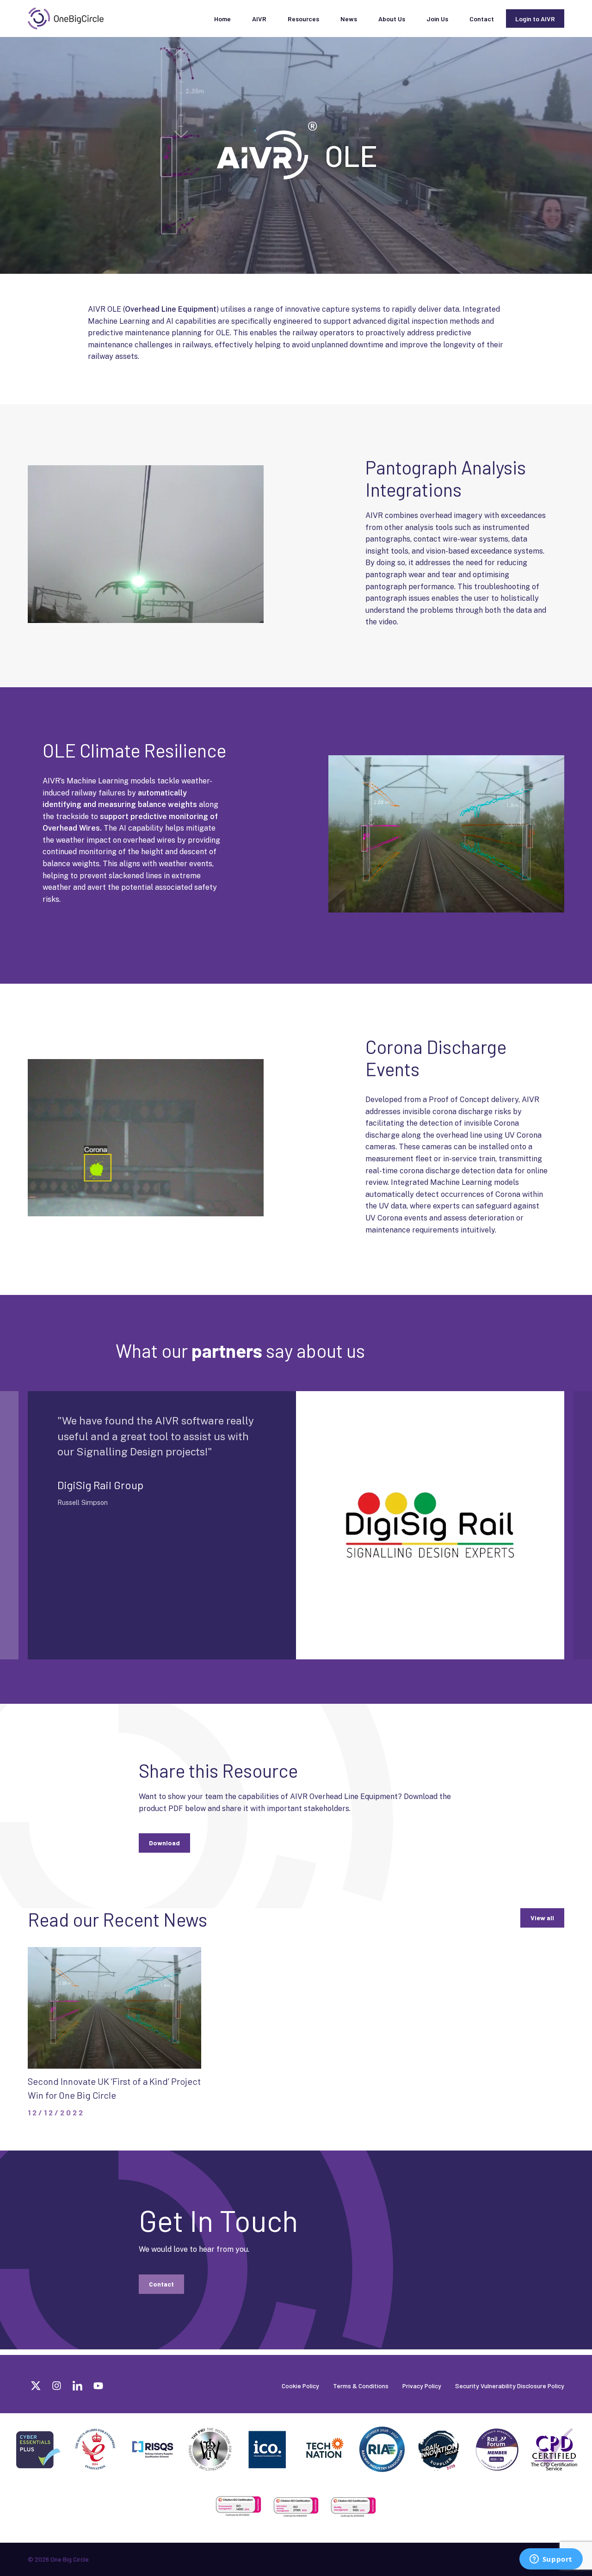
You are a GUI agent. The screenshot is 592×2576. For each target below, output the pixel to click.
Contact (482, 19)
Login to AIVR (535, 19)
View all (542, 1918)
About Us (392, 19)
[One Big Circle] (66, 18)
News (349, 19)
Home (222, 19)
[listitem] (457, 569)
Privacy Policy (422, 2386)
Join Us (437, 19)
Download (164, 1843)
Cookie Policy (300, 2386)
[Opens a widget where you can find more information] (551, 2560)
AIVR (259, 19)
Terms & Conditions (361, 2386)
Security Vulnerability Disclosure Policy (510, 2386)
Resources (303, 19)
